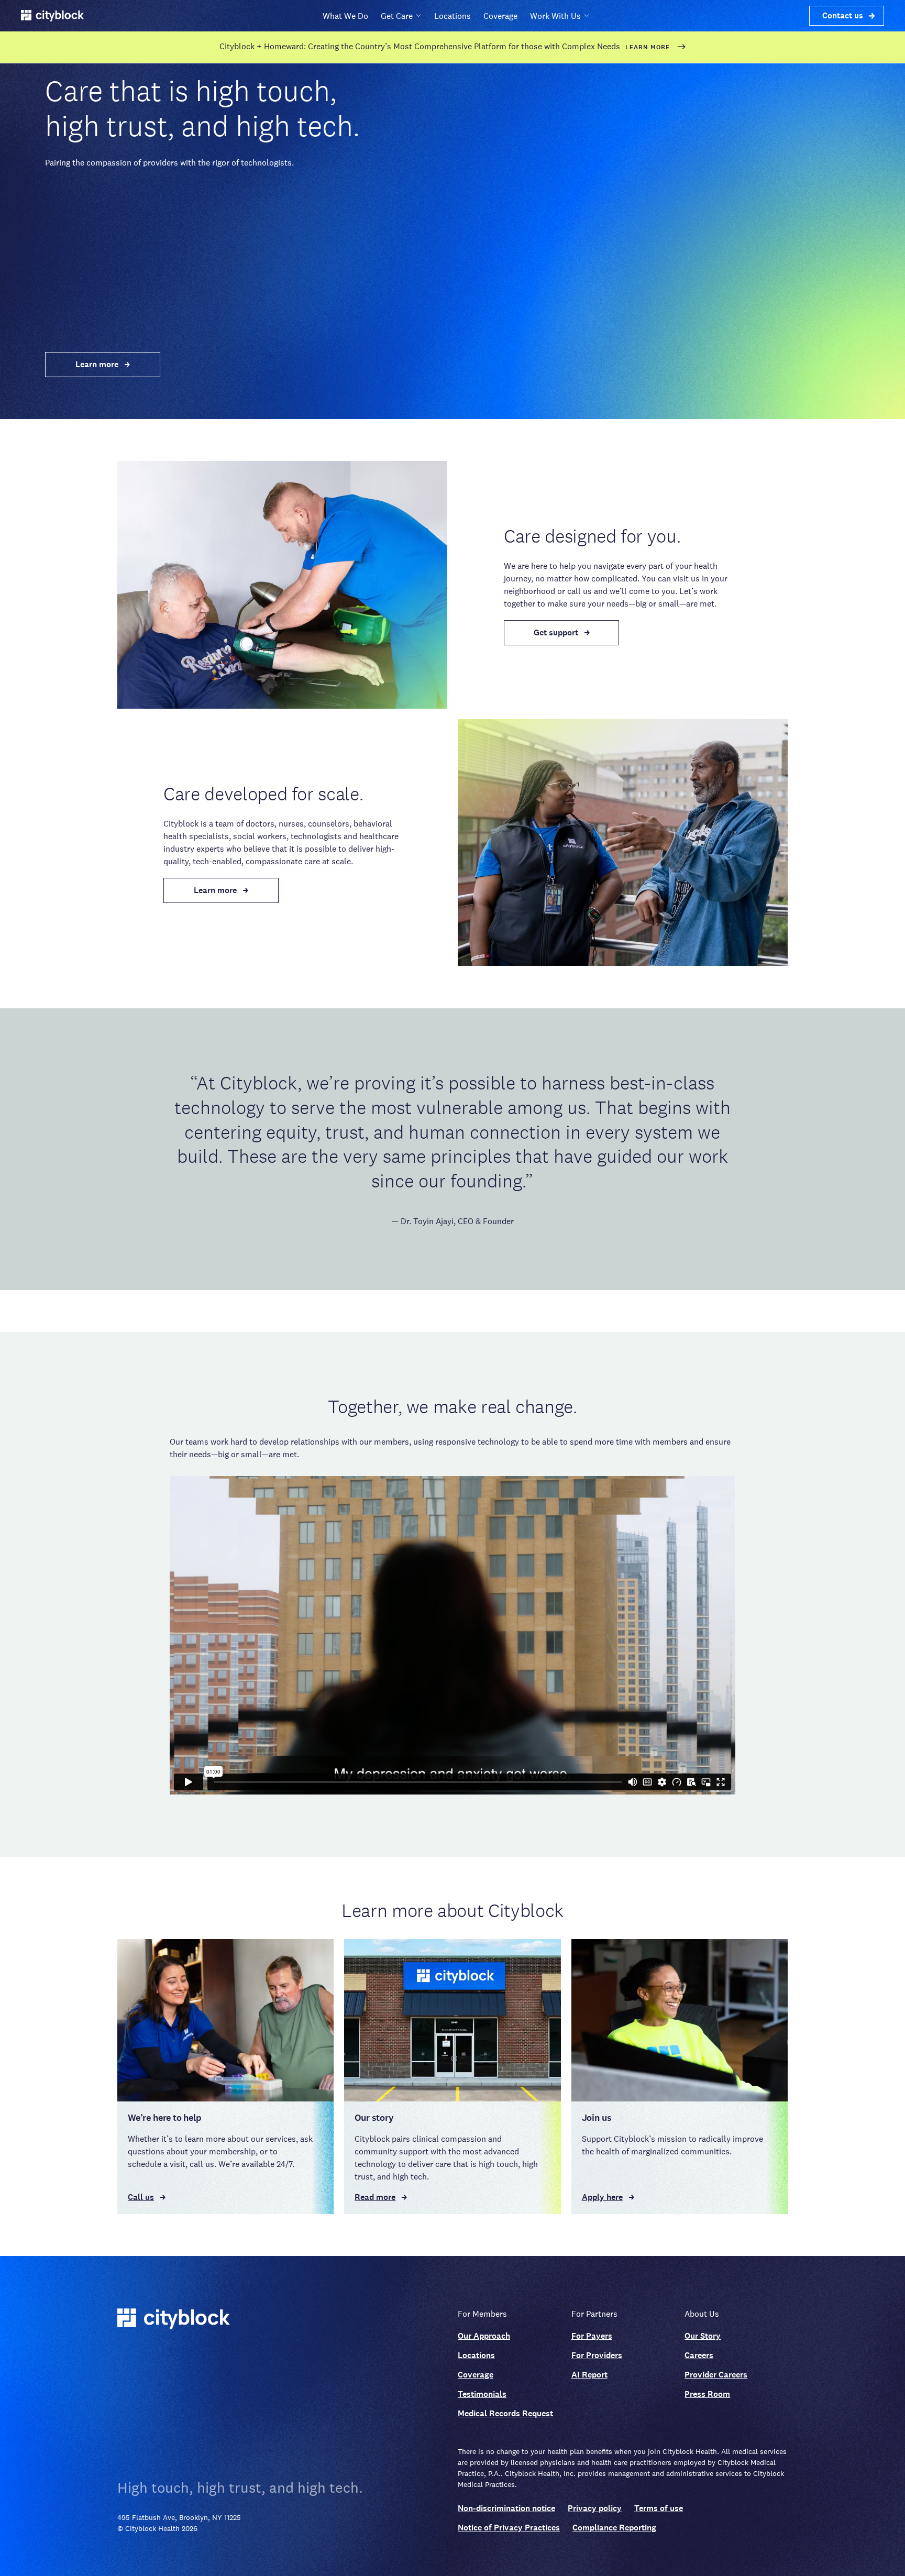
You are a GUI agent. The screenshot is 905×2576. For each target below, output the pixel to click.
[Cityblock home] (282, 2320)
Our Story (703, 2336)
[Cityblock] (52, 16)
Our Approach (484, 2336)
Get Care (397, 16)
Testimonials (482, 2394)
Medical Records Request (505, 2413)
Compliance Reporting (614, 2528)
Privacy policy (595, 2508)
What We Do (345, 16)
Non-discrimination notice (506, 2508)
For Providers (597, 2355)
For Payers (592, 2336)
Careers (699, 2355)
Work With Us (555, 16)
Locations (452, 16)
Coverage (500, 16)
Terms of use (659, 2508)
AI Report (589, 2375)
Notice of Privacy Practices (509, 2528)
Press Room (707, 2394)
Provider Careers (716, 2375)
